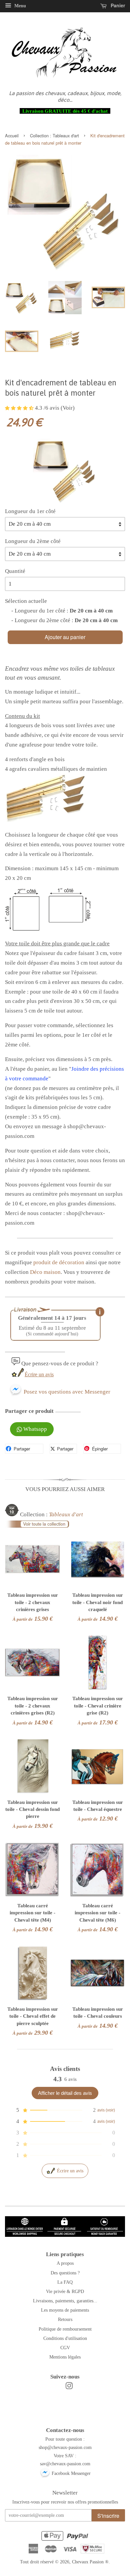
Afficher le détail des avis (65, 2093)
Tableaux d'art (66, 136)
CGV (65, 2348)
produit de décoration (59, 1262)
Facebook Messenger (70, 2473)
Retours (65, 2319)
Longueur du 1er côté (30, 511)
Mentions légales (65, 2357)
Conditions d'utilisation (65, 2338)
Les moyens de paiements (65, 2310)
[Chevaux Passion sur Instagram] (69, 2387)
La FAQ (65, 2282)
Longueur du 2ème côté (33, 541)
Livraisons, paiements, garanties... (65, 2301)
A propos (65, 2263)
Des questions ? (65, 2273)
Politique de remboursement (65, 2329)
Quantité (15, 571)
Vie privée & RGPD (65, 2291)
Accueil (12, 136)
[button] (20, 408)
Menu (19, 6)
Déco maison (45, 1272)
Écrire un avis (39, 1374)
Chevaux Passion (88, 2562)
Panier (117, 5)
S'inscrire (108, 2516)
